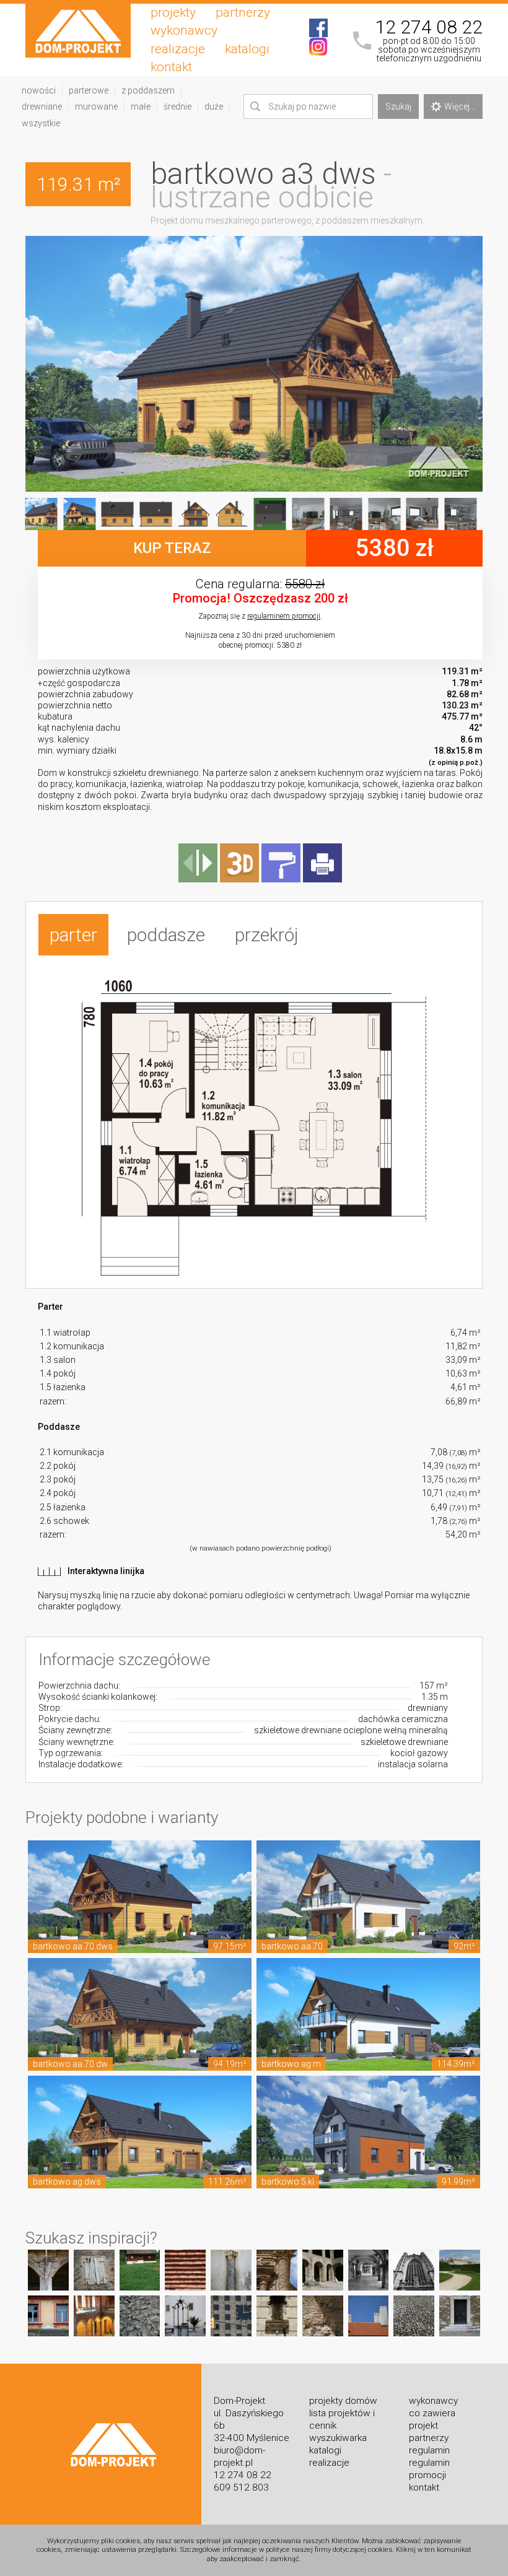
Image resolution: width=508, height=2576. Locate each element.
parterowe (89, 90)
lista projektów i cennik (342, 2419)
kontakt (171, 67)
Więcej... (460, 107)
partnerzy (243, 12)
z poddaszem (148, 90)
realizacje (178, 49)
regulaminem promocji (284, 616)
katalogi (247, 49)
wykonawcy (184, 30)
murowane (96, 107)
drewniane (42, 107)
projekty (173, 12)
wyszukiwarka (338, 2438)
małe (141, 107)
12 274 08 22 (429, 27)
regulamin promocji (429, 2469)
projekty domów (343, 2401)
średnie (177, 107)
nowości (39, 90)
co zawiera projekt (432, 2419)
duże (214, 107)
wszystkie (41, 123)
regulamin (429, 2450)
